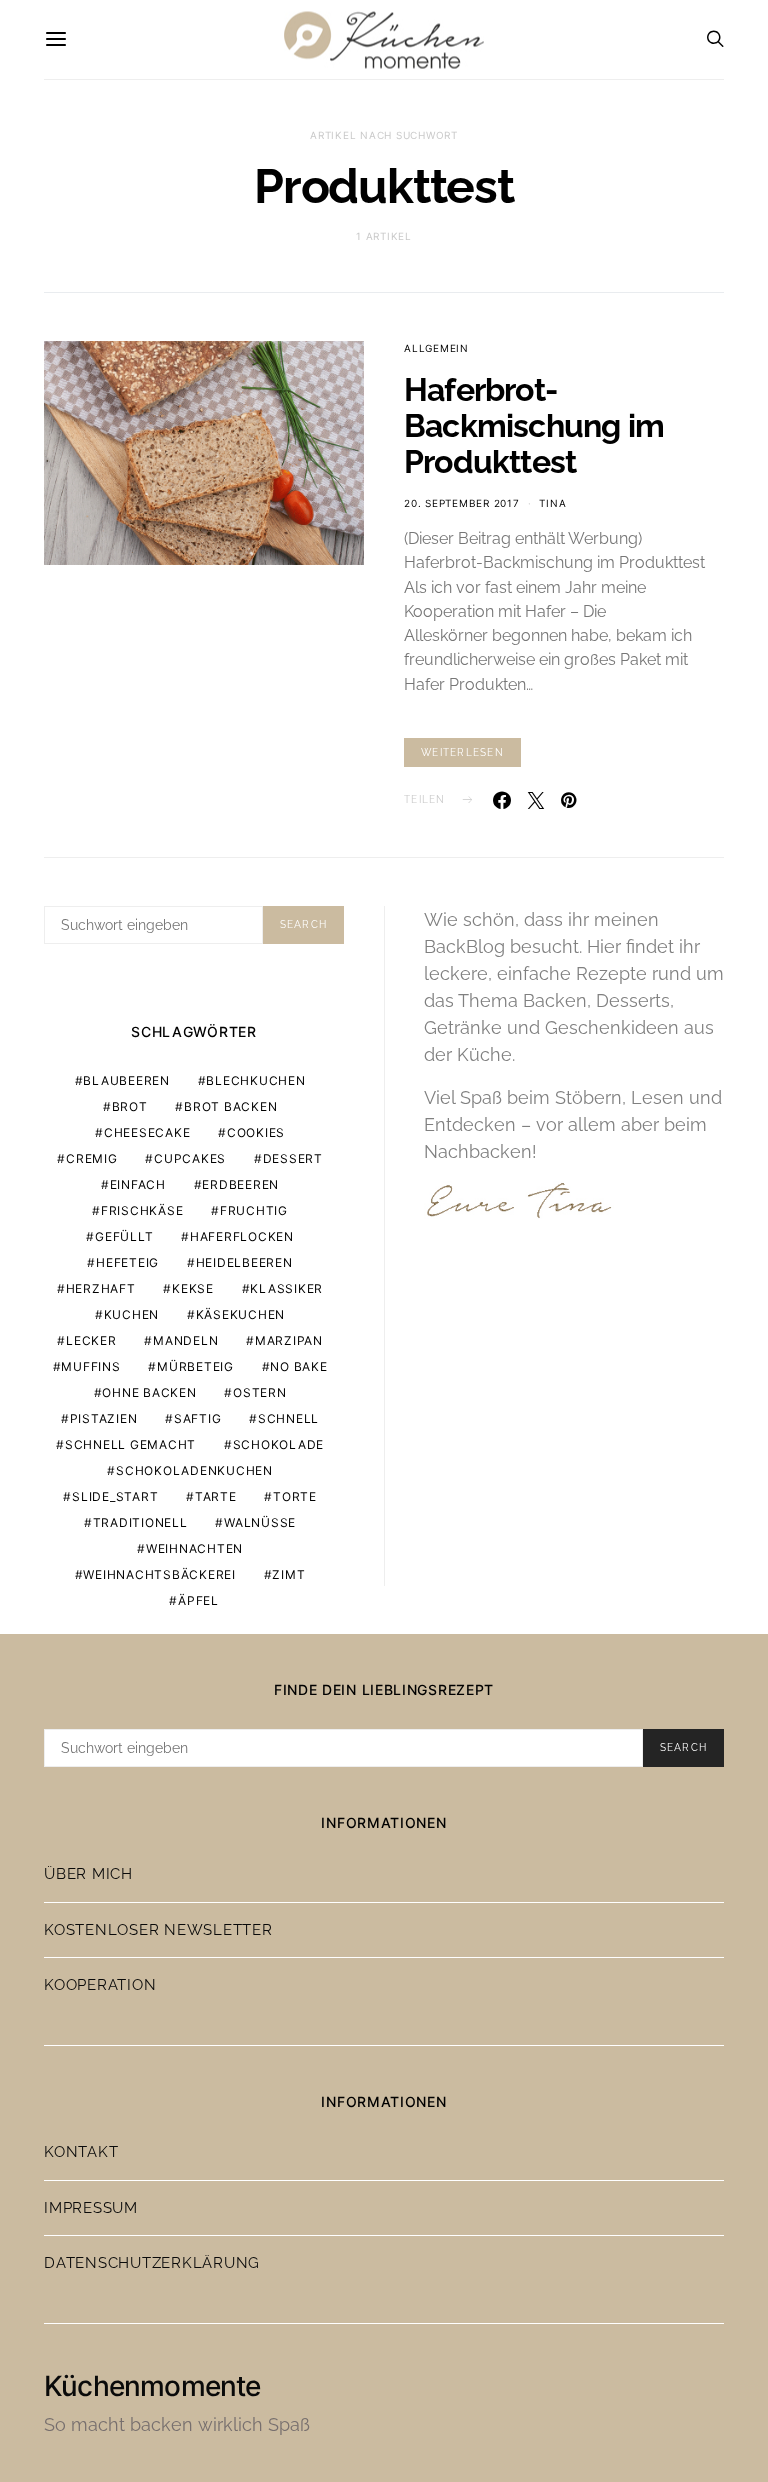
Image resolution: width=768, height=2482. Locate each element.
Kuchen (132, 1314)
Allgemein (436, 348)
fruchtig (254, 1210)
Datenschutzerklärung (152, 2263)
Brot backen (230, 1106)
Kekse (193, 1288)
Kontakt (81, 2152)
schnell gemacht (130, 1444)
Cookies (256, 1132)
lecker (91, 1340)
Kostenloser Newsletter (158, 1930)
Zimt (288, 1574)
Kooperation (100, 1985)
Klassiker (286, 1288)
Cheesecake (147, 1132)
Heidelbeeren (244, 1262)
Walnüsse (260, 1522)
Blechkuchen (255, 1080)
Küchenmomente (152, 2386)
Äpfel (198, 1600)
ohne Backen (149, 1392)
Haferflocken (242, 1236)
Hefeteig (127, 1262)
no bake (298, 1366)
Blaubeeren (126, 1080)
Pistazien (104, 1418)
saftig (198, 1418)
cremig (92, 1158)
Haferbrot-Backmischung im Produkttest (534, 425)
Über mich (88, 1874)
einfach (138, 1184)
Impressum (91, 2208)
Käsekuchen (241, 1314)
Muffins (90, 1366)
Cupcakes (190, 1158)
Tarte (216, 1496)
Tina (552, 503)
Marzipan (289, 1340)
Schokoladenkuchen (194, 1470)
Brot (130, 1106)
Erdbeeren (240, 1184)
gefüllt (124, 1236)
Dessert (293, 1158)
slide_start (115, 1496)
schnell (288, 1418)
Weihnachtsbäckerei (159, 1574)
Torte (295, 1496)
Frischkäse (142, 1210)
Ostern (260, 1392)
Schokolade (279, 1444)
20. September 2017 (462, 503)
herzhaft (101, 1288)
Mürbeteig (195, 1366)
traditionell (140, 1522)
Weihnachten (194, 1548)
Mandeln (185, 1340)
